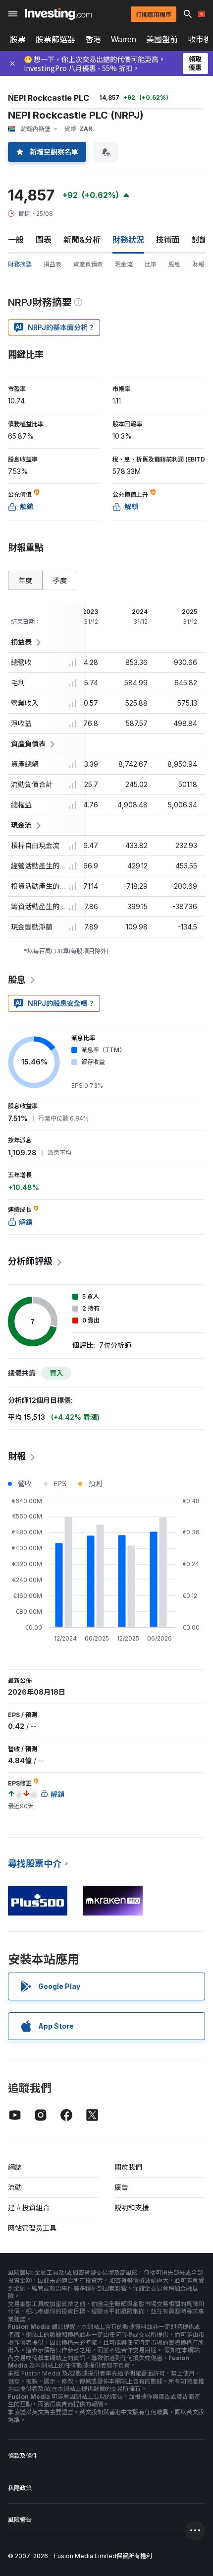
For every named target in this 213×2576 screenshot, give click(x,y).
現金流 (124, 264)
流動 (15, 2187)
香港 (93, 39)
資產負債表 (88, 264)
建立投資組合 (29, 2208)
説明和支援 (132, 2208)
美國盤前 (162, 39)
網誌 (15, 2167)
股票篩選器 (55, 39)
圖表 (44, 240)
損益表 (53, 264)
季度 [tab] (60, 580)
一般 (16, 240)
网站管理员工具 (32, 2228)
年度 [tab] (25, 580)
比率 (151, 264)
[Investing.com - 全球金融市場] (58, 14)
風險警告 (20, 2520)
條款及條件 (23, 2456)
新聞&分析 (82, 240)
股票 (18, 39)
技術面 (168, 240)
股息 (174, 264)
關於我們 (128, 2167)
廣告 (121, 2187)
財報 (198, 264)
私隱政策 (20, 2488)
